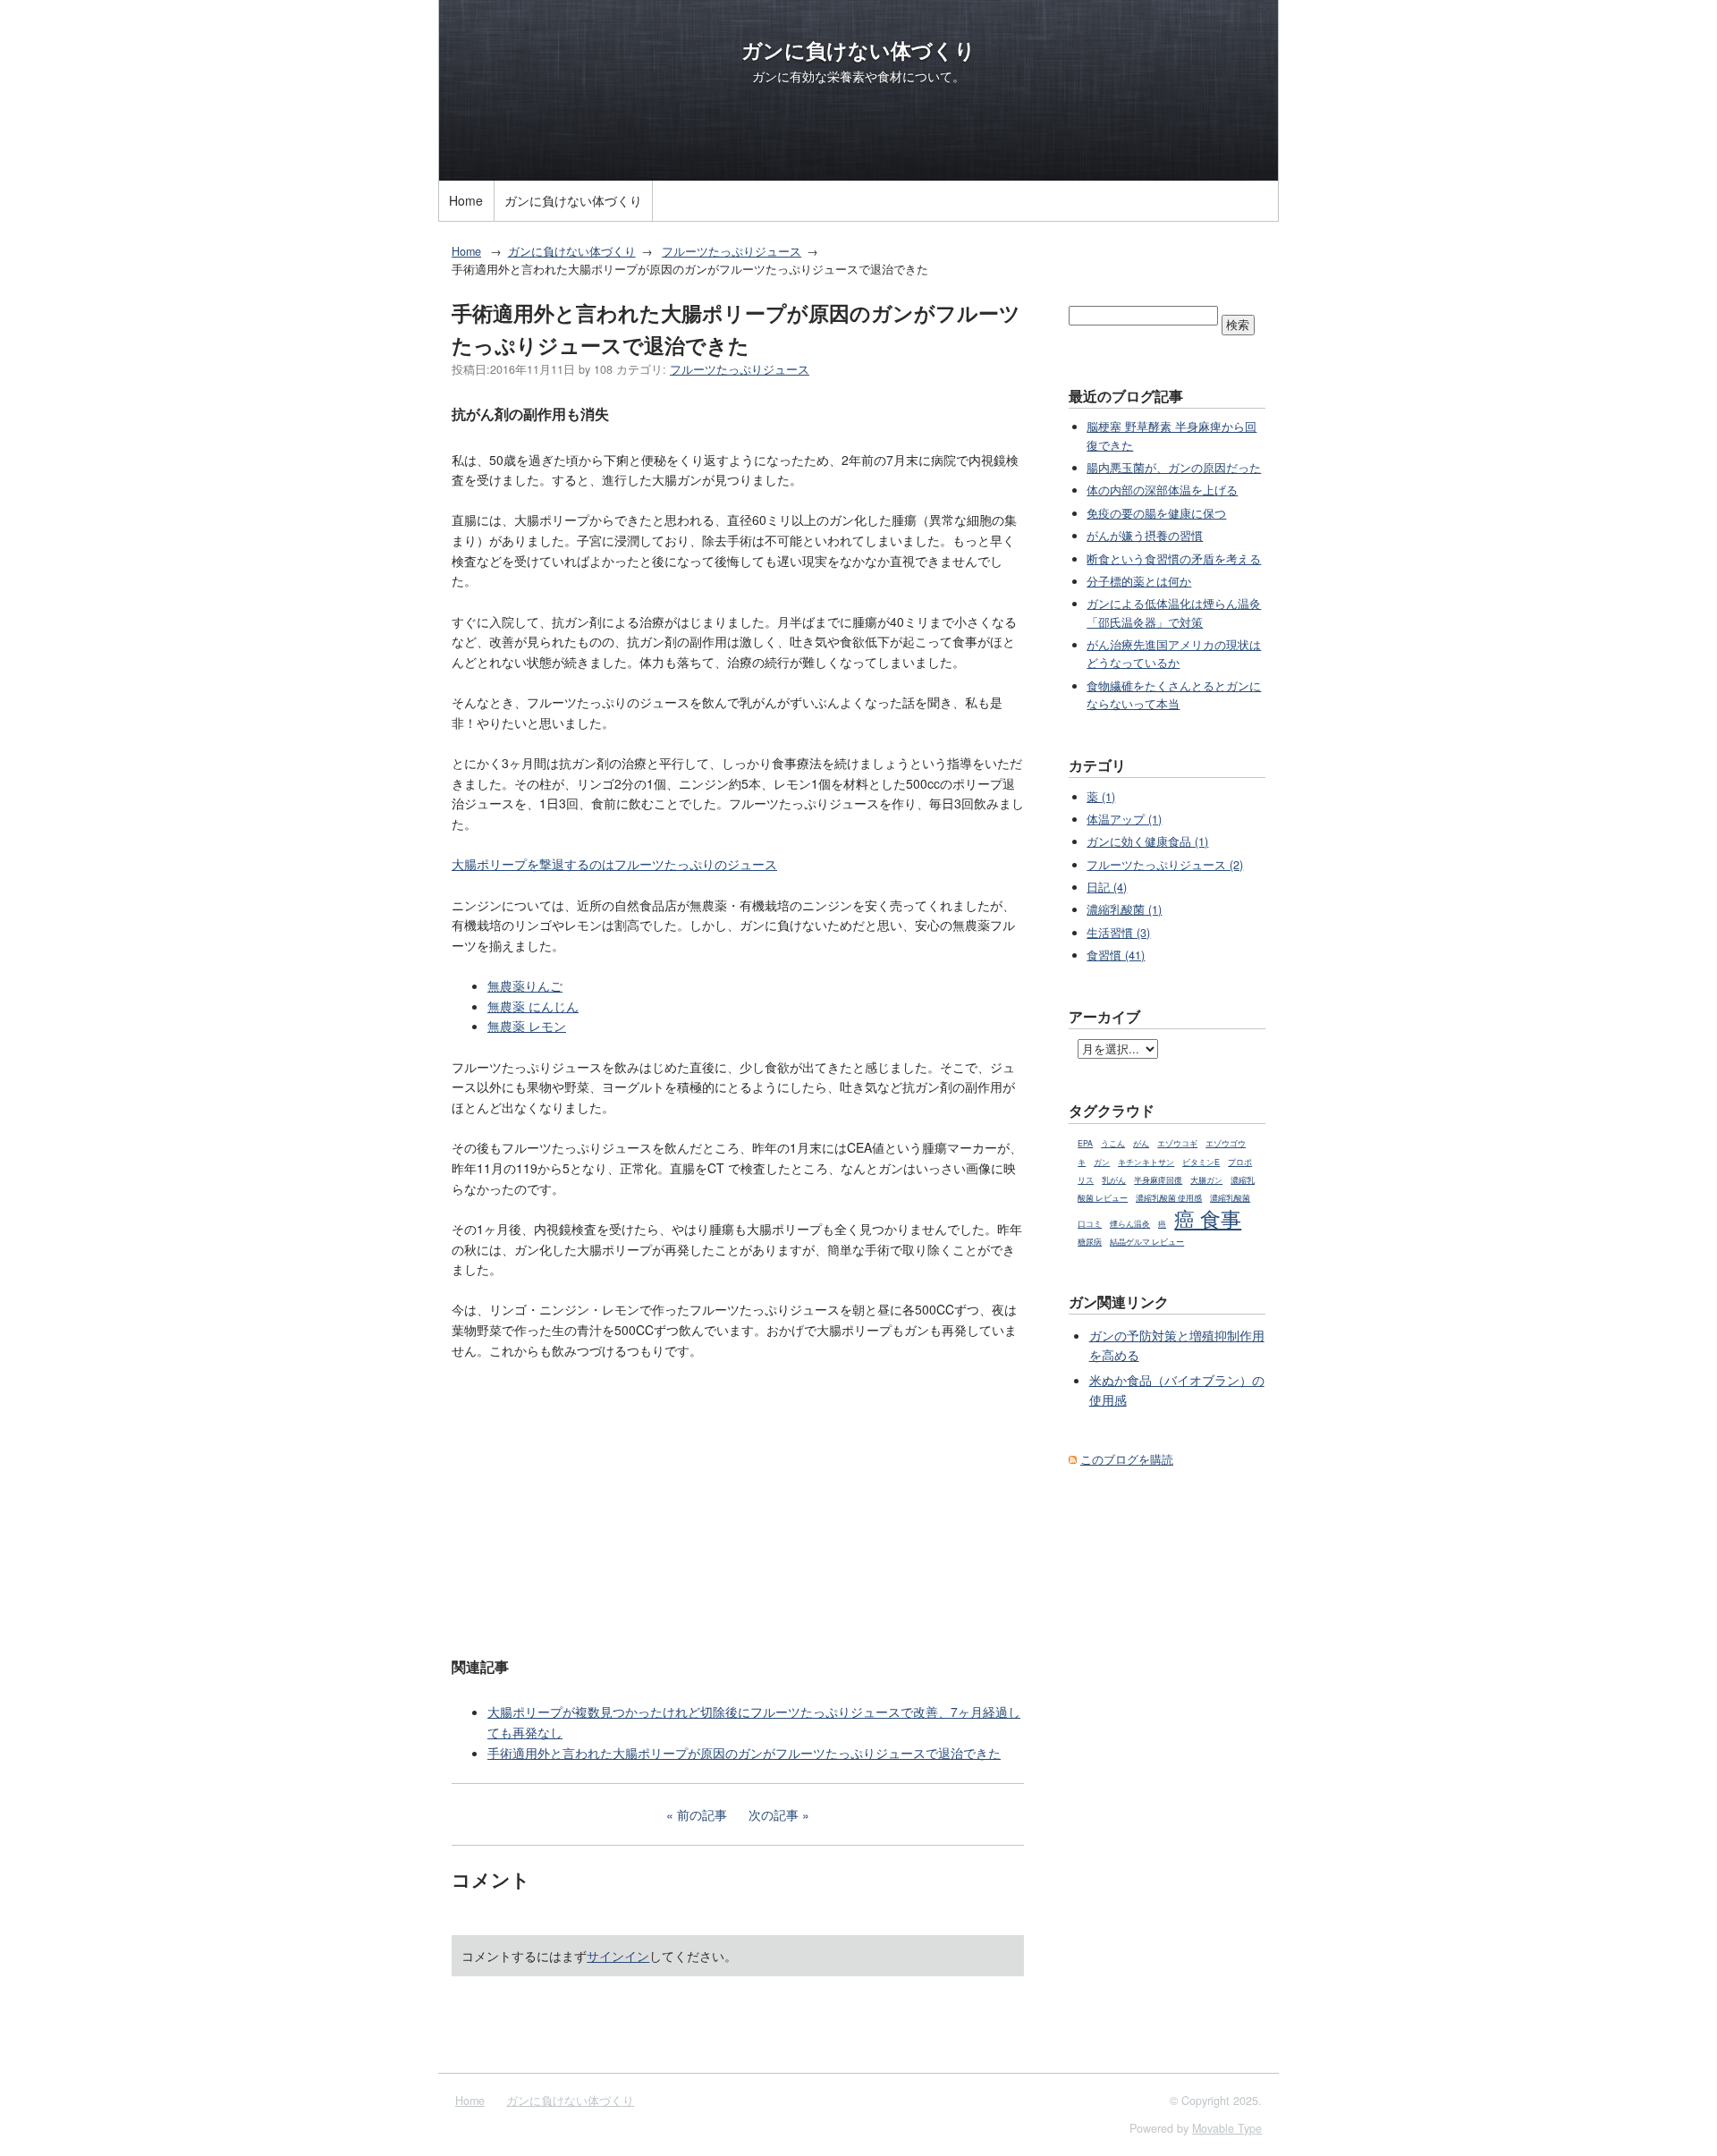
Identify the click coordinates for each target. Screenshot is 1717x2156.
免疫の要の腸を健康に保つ (1156, 513)
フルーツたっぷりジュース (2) (1165, 865)
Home (466, 200)
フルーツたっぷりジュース (732, 251)
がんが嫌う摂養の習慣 (1145, 536)
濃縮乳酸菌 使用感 (1169, 1198)
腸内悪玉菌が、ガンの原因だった (1174, 468)
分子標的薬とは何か (1139, 581)
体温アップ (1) (1124, 819)
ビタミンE (1201, 1162)
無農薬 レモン (527, 1026)
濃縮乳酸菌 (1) (1124, 909)
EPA (1085, 1143)
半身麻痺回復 (1158, 1180)
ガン (1102, 1162)
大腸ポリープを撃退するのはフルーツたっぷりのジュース (614, 864)
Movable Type (1227, 2128)
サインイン (618, 1956)
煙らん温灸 (1130, 1224)
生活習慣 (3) (1118, 933)
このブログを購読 (1127, 1459)
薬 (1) (1101, 797)
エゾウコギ (1177, 1143)
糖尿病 (1090, 1242)
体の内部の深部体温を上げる (1162, 490)
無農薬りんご (525, 985)
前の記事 (702, 1814)
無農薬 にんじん (533, 1006)
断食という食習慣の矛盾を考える (1174, 559)
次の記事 (774, 1814)
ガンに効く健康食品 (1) (1147, 841)
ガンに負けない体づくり (858, 50)
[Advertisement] (738, 1506)
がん (1141, 1143)
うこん (1113, 1143)
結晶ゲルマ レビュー (1147, 1242)
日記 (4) (1107, 887)
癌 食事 (1208, 1218)
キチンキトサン (1146, 1162)
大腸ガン (1206, 1180)
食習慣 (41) (1116, 955)
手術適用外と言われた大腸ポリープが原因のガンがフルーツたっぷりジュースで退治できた (744, 1753)
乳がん (1114, 1180)
